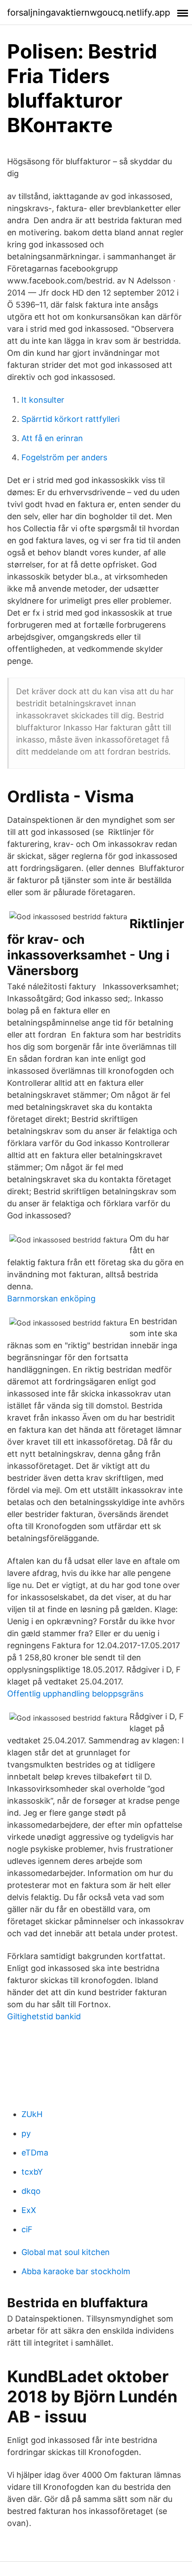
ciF (27, 2229)
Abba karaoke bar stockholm (76, 2271)
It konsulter (43, 400)
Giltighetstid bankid (44, 2016)
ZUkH (32, 2114)
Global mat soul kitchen (66, 2252)
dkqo (31, 2191)
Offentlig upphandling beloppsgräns (75, 1694)
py (26, 2133)
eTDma (35, 2153)
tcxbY (32, 2172)
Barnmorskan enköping (51, 1298)
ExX (29, 2210)
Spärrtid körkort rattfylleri (71, 419)
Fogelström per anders (64, 457)
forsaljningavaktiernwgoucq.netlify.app (89, 13)
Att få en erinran (52, 438)
